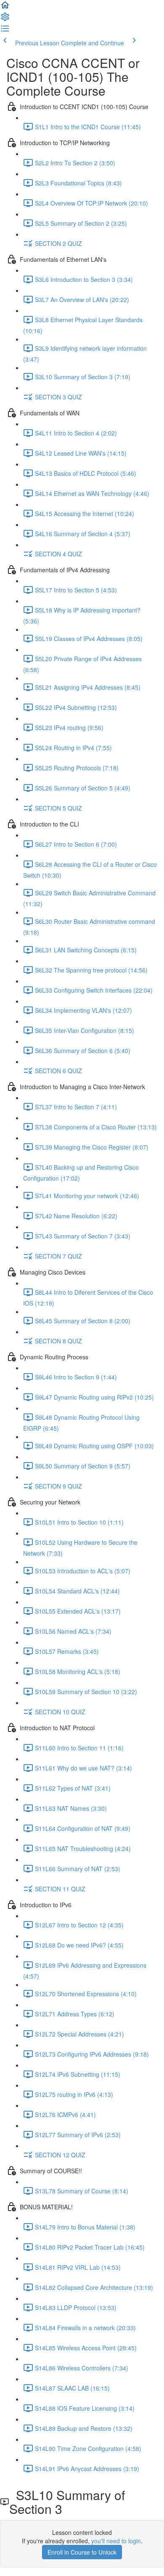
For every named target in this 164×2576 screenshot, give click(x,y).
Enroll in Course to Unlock (82, 2552)
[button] (5, 8)
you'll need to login (116, 2541)
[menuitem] (5, 19)
